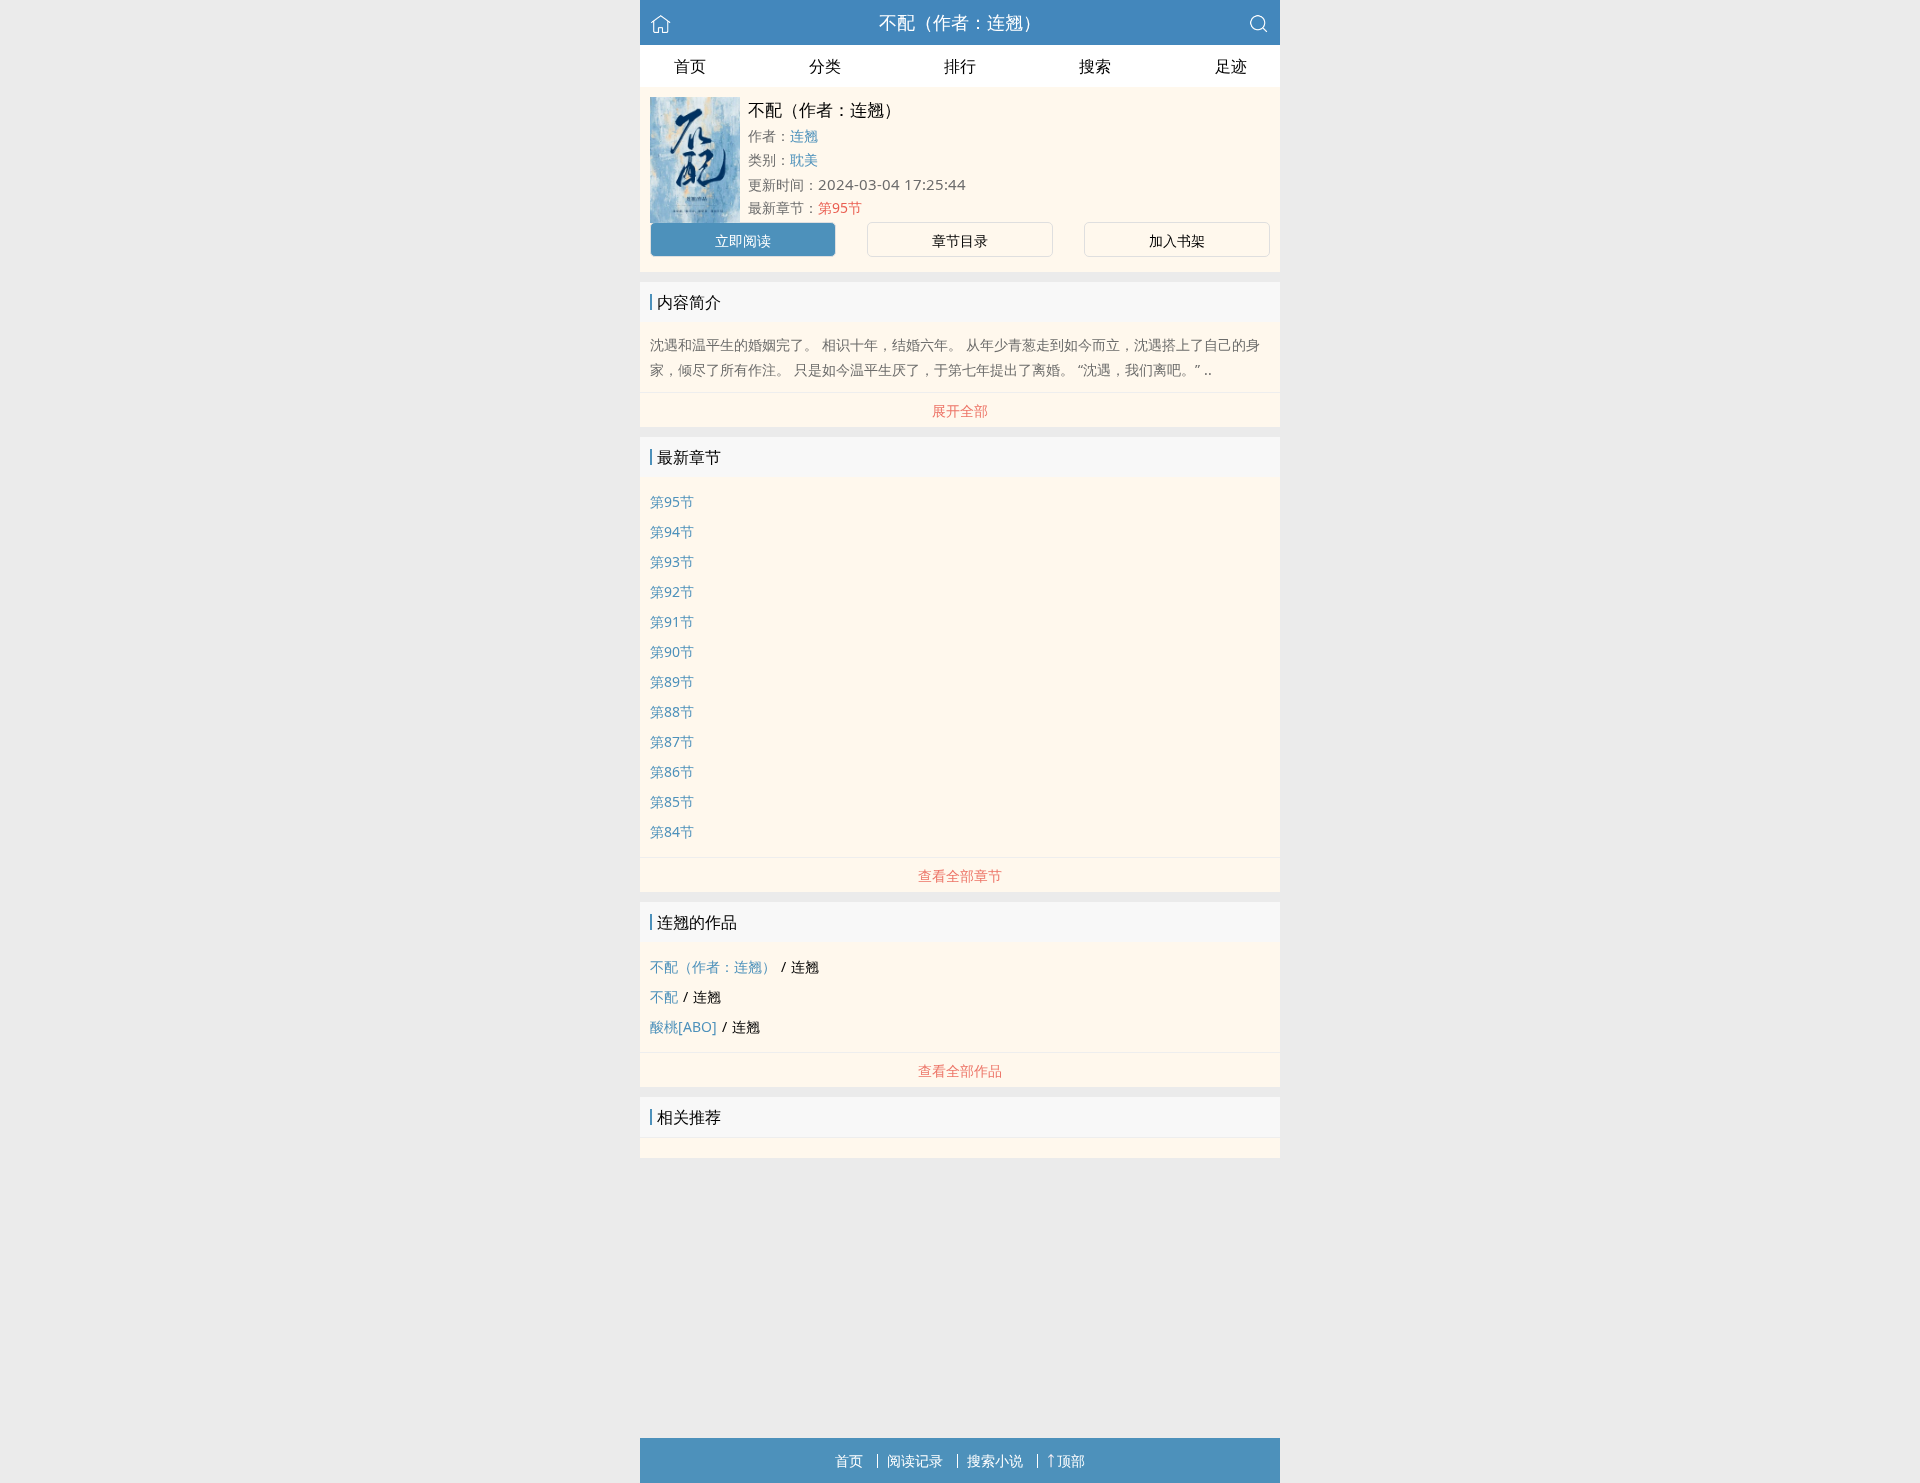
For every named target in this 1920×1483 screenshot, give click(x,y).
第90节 (672, 651)
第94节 (672, 531)
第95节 (840, 207)
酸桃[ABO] (683, 1026)
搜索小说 (995, 1460)
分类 (825, 66)
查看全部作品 (960, 1070)
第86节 (672, 771)
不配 (664, 996)
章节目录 (960, 240)
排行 (960, 66)
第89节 (672, 681)
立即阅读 (743, 240)
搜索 (1095, 66)
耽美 (804, 159)
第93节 (672, 561)
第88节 (672, 711)
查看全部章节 (960, 875)
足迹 (1231, 66)
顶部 (1071, 1460)
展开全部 (960, 410)
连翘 (804, 135)
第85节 (672, 801)
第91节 (672, 621)
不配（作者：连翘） (960, 22)
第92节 (672, 591)
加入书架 (1177, 240)
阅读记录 (915, 1460)
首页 (690, 66)
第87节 (672, 741)
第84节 (672, 831)
